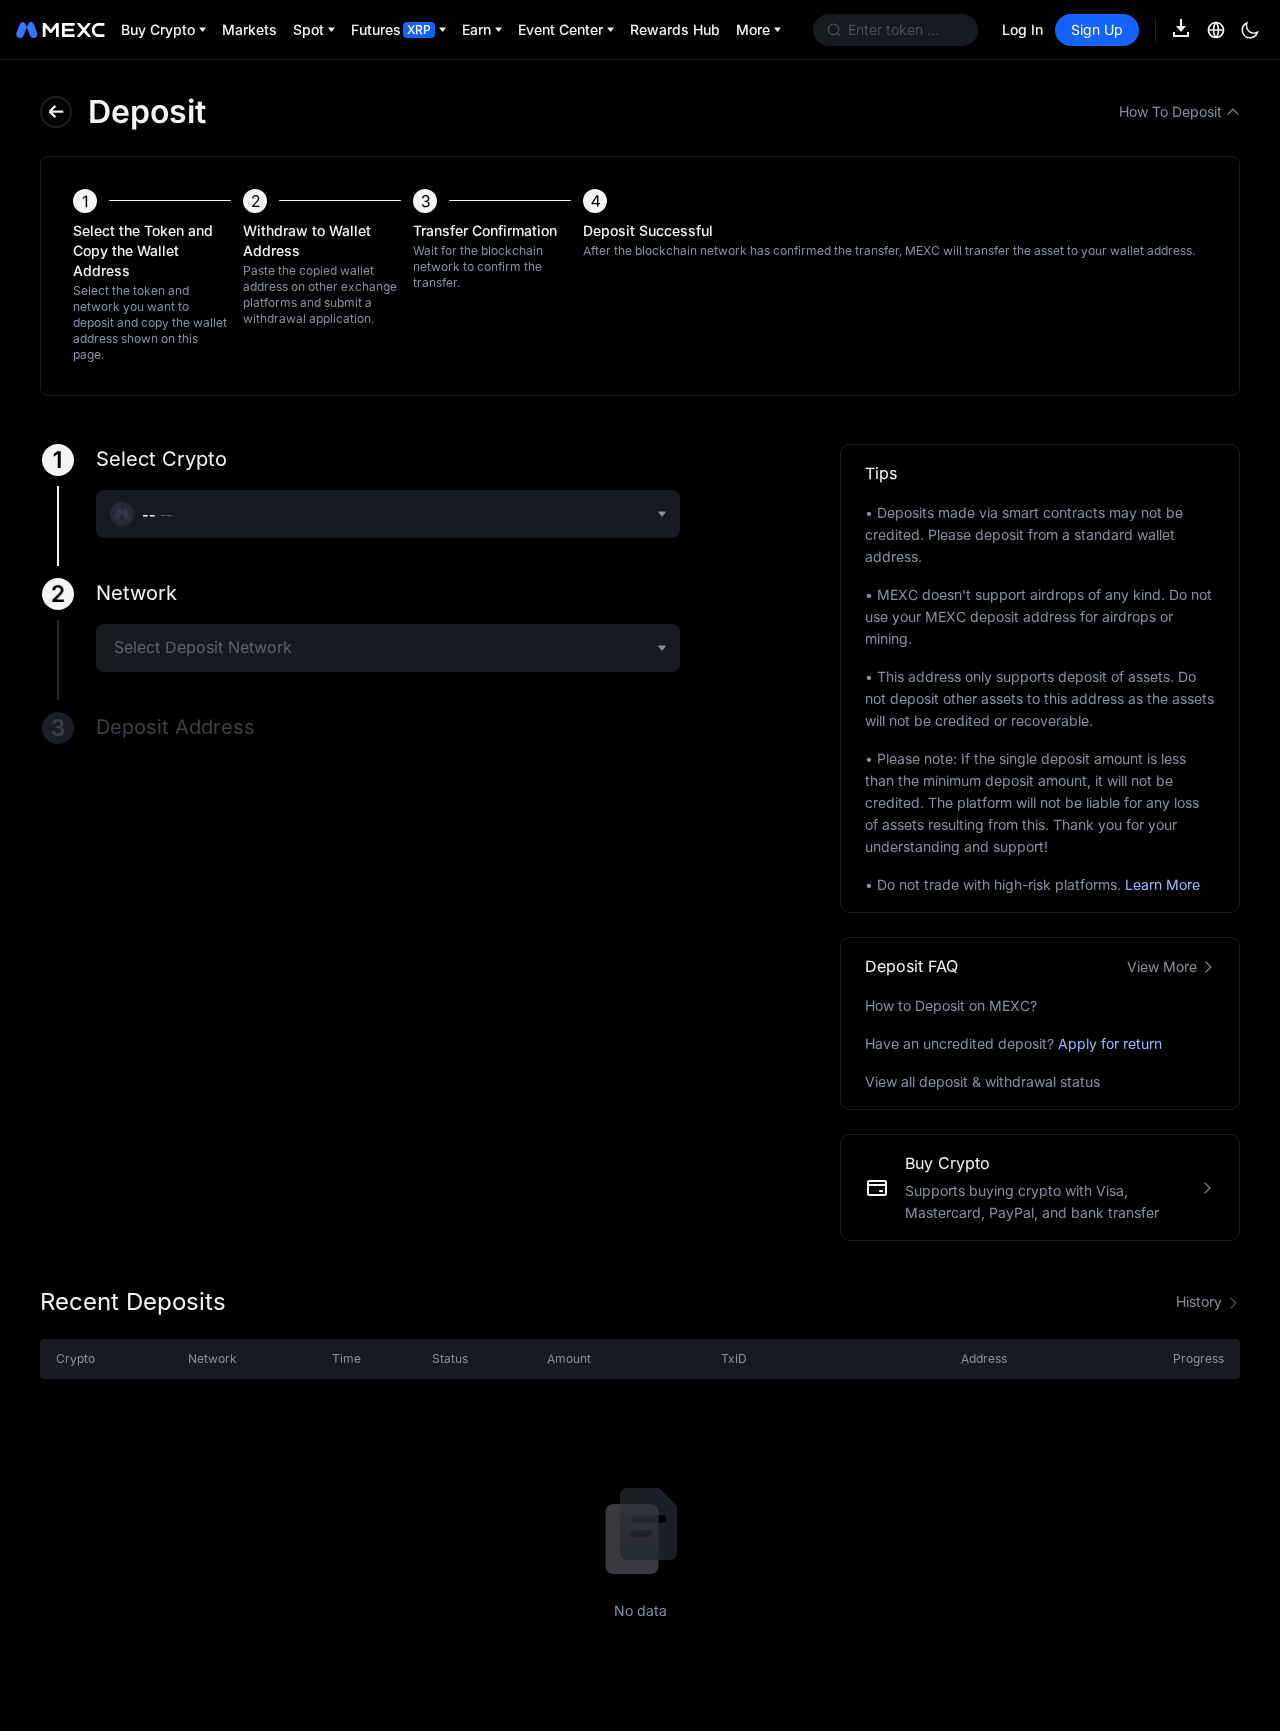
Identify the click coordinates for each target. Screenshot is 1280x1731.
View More (1162, 966)
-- (166, 514)
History (1199, 1301)
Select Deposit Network (203, 647)
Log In (1022, 29)
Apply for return (1110, 1043)
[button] (56, 112)
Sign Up (1097, 29)
